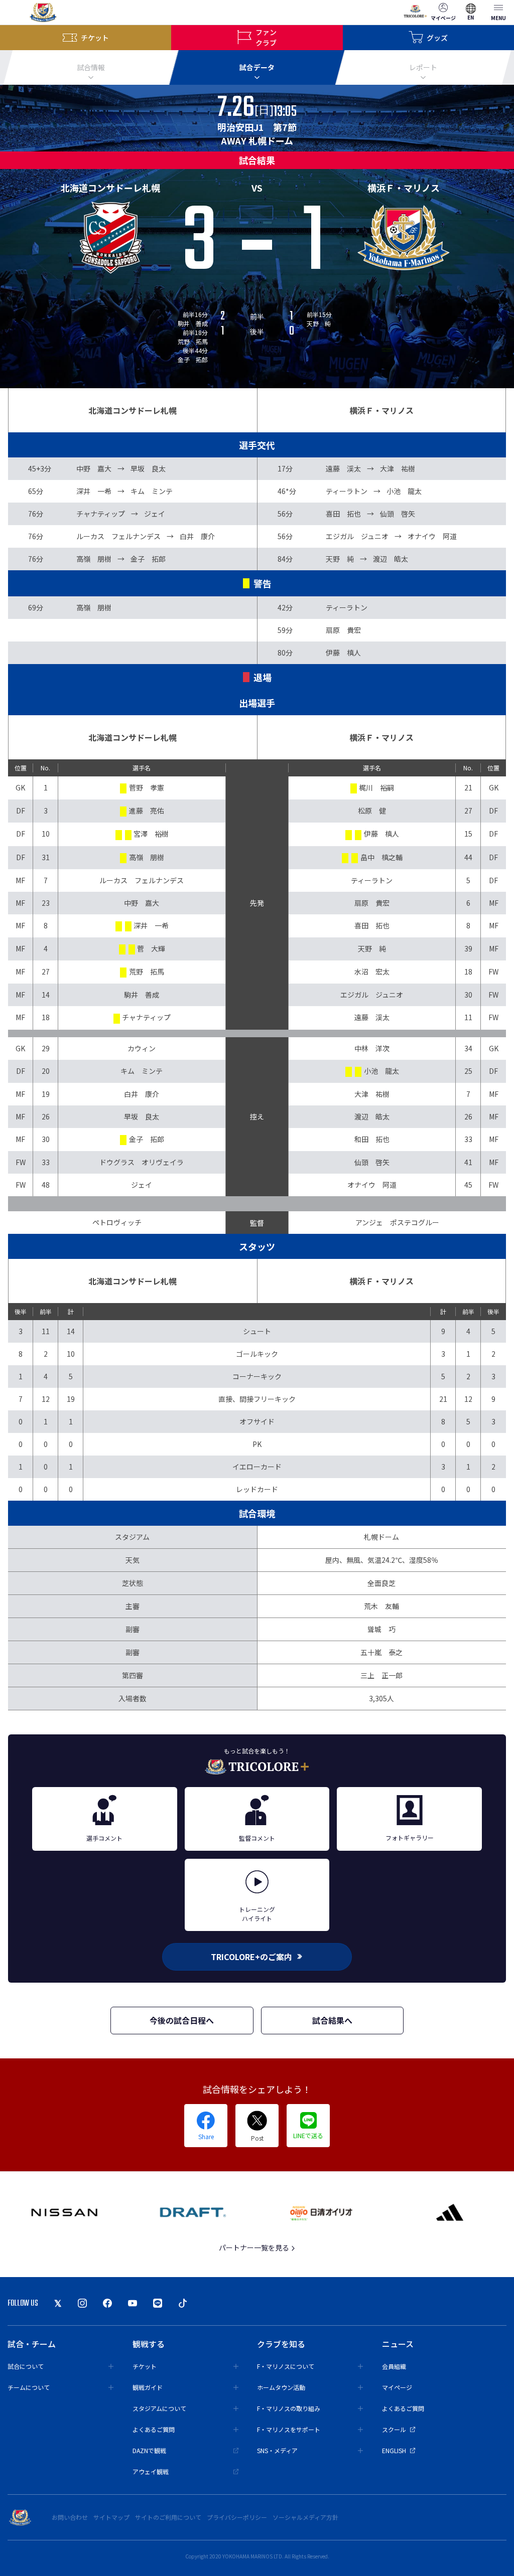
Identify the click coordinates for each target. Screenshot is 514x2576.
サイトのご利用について (168, 2517)
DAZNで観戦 (149, 2450)
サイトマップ (111, 2517)
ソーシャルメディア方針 (305, 2517)
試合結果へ (332, 2020)
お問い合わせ (70, 2517)
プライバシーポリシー (237, 2517)
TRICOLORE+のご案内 (251, 1957)
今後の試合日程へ (182, 2020)
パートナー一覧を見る (255, 2247)
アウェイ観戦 (151, 2471)
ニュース (398, 2344)
